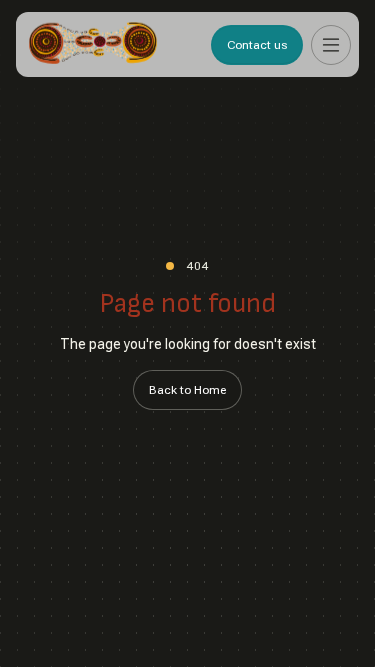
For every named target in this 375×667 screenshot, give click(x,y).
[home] (93, 44)
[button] (331, 45)
